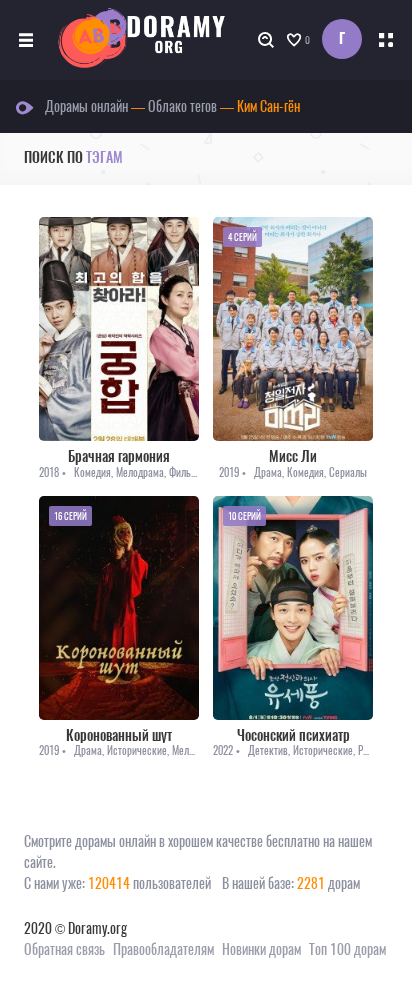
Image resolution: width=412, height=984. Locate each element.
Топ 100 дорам (347, 949)
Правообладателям (163, 949)
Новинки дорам (261, 949)
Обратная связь (64, 949)
